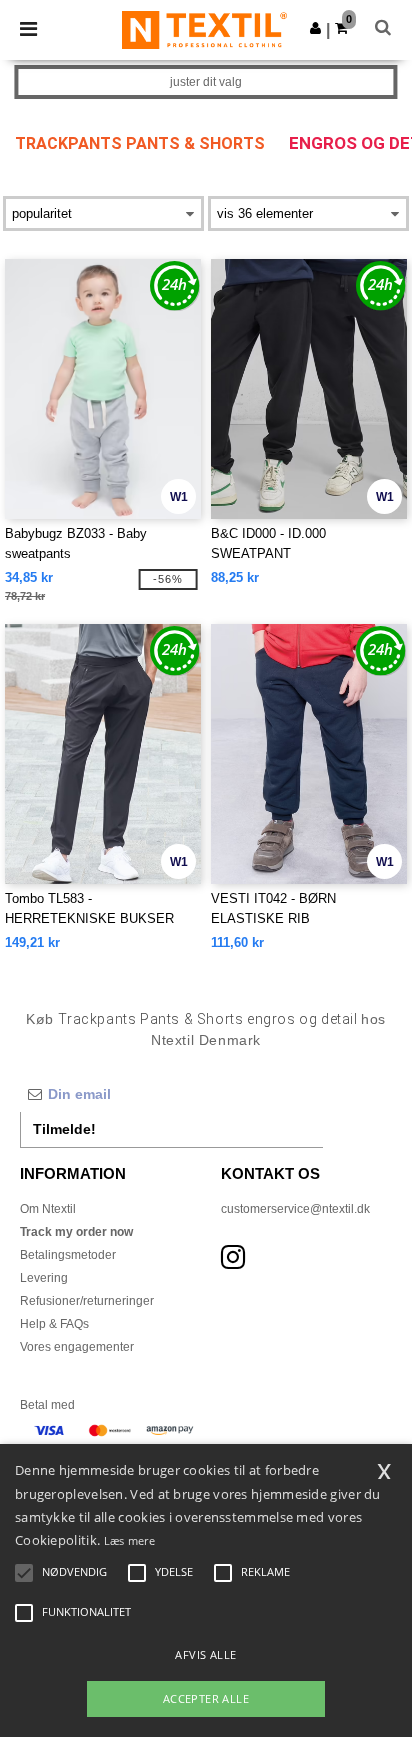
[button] (315, 28)
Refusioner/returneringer (87, 1301)
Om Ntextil (48, 1209)
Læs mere (129, 1540)
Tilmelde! (64, 1129)
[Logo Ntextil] (204, 29)
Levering (44, 1278)
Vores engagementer (77, 1347)
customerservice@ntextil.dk (295, 1209)
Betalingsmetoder (68, 1255)
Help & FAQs (54, 1324)
